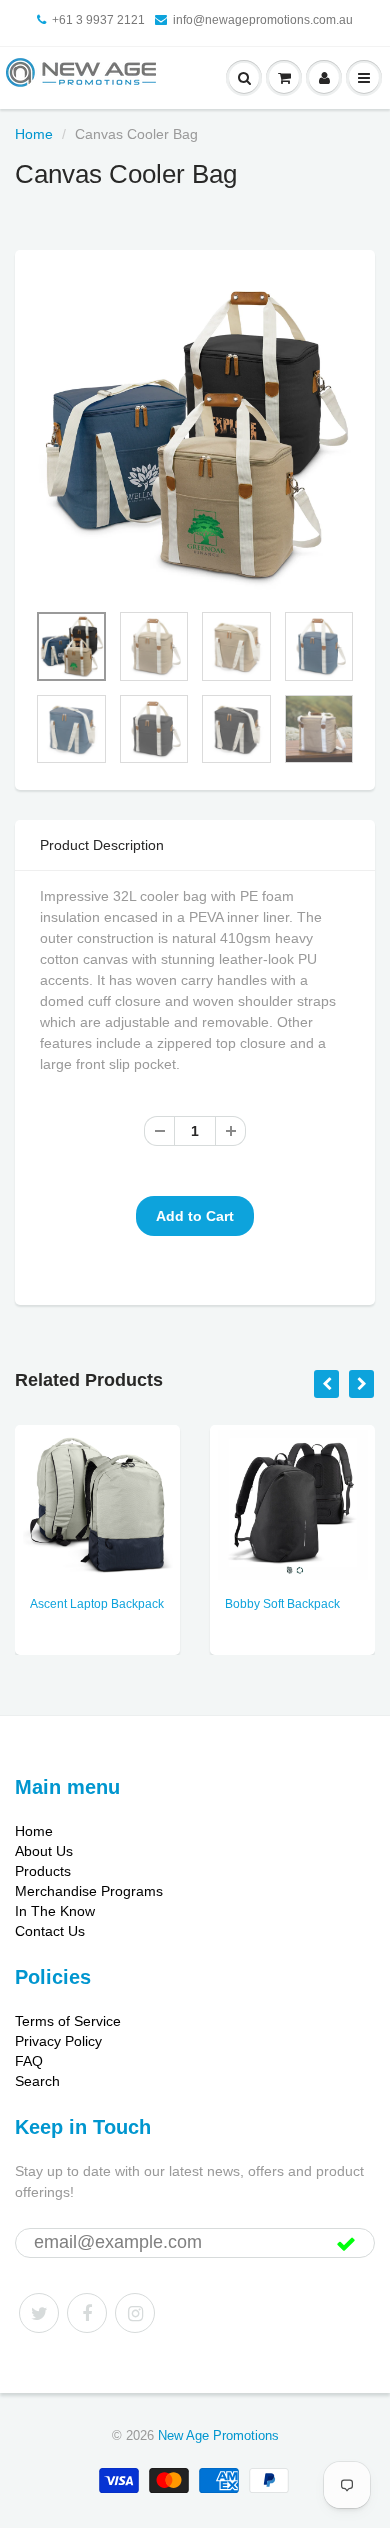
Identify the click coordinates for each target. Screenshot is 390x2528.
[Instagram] (135, 2313)
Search (37, 2081)
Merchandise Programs (89, 1891)
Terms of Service (68, 2021)
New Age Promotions (218, 2435)
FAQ (29, 2061)
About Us (44, 1851)
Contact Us (50, 1931)
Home (34, 134)
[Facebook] (87, 2313)
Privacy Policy (58, 2041)
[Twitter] (39, 2313)
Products (43, 1871)
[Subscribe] (346, 2244)
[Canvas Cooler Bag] (195, 435)
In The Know (55, 1911)
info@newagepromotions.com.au (263, 20)
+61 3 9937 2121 (98, 20)
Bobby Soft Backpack (282, 1604)
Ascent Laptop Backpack (97, 1604)
